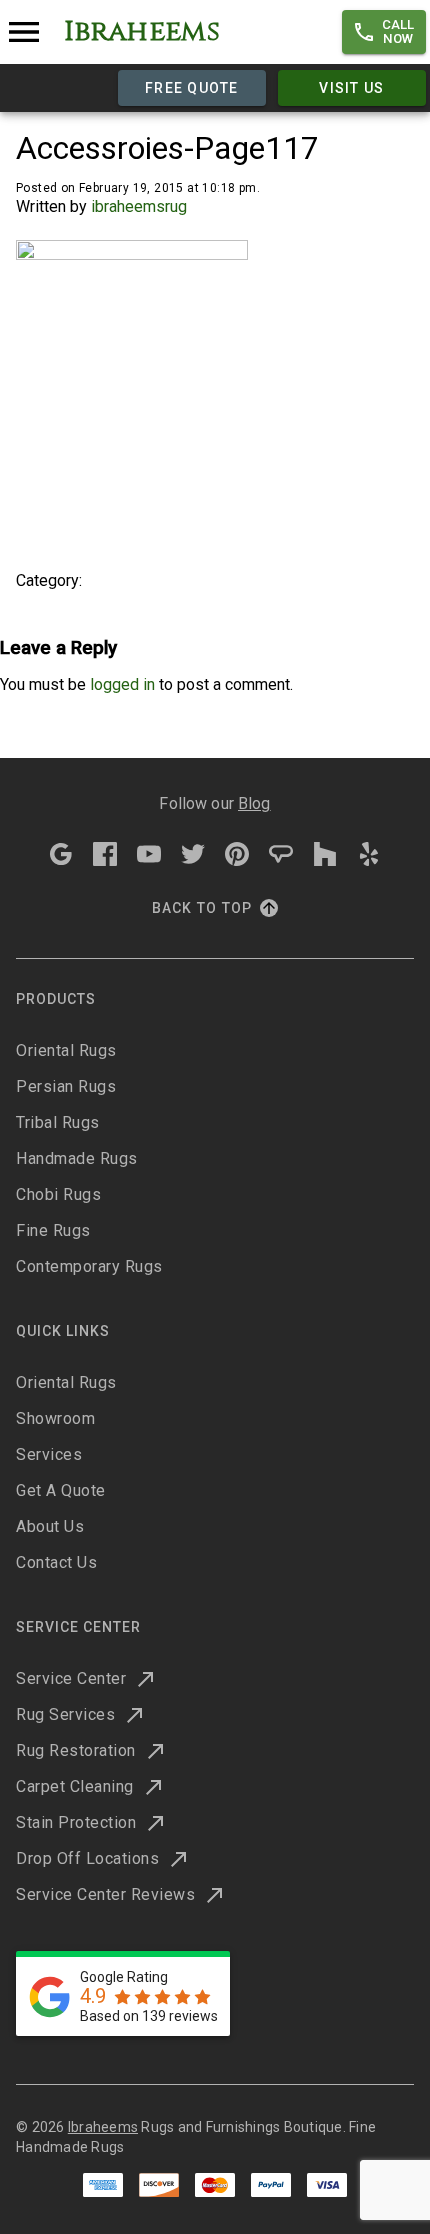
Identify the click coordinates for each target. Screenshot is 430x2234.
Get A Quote (61, 1490)
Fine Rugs (53, 1230)
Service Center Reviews (105, 1894)
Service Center (71, 1678)
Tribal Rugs (58, 1122)
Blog (254, 803)
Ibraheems (103, 2127)
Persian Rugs (66, 1086)
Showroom (55, 1418)
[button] (384, 32)
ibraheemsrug (139, 206)
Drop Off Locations (87, 1858)
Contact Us (56, 1562)
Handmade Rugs (77, 1158)
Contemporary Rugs (89, 1266)
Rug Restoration (76, 1750)
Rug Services (65, 1714)
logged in (122, 684)
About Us (50, 1526)
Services (49, 1454)
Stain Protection (76, 1822)
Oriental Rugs (66, 1050)
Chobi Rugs (58, 1194)
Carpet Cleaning (75, 1786)
